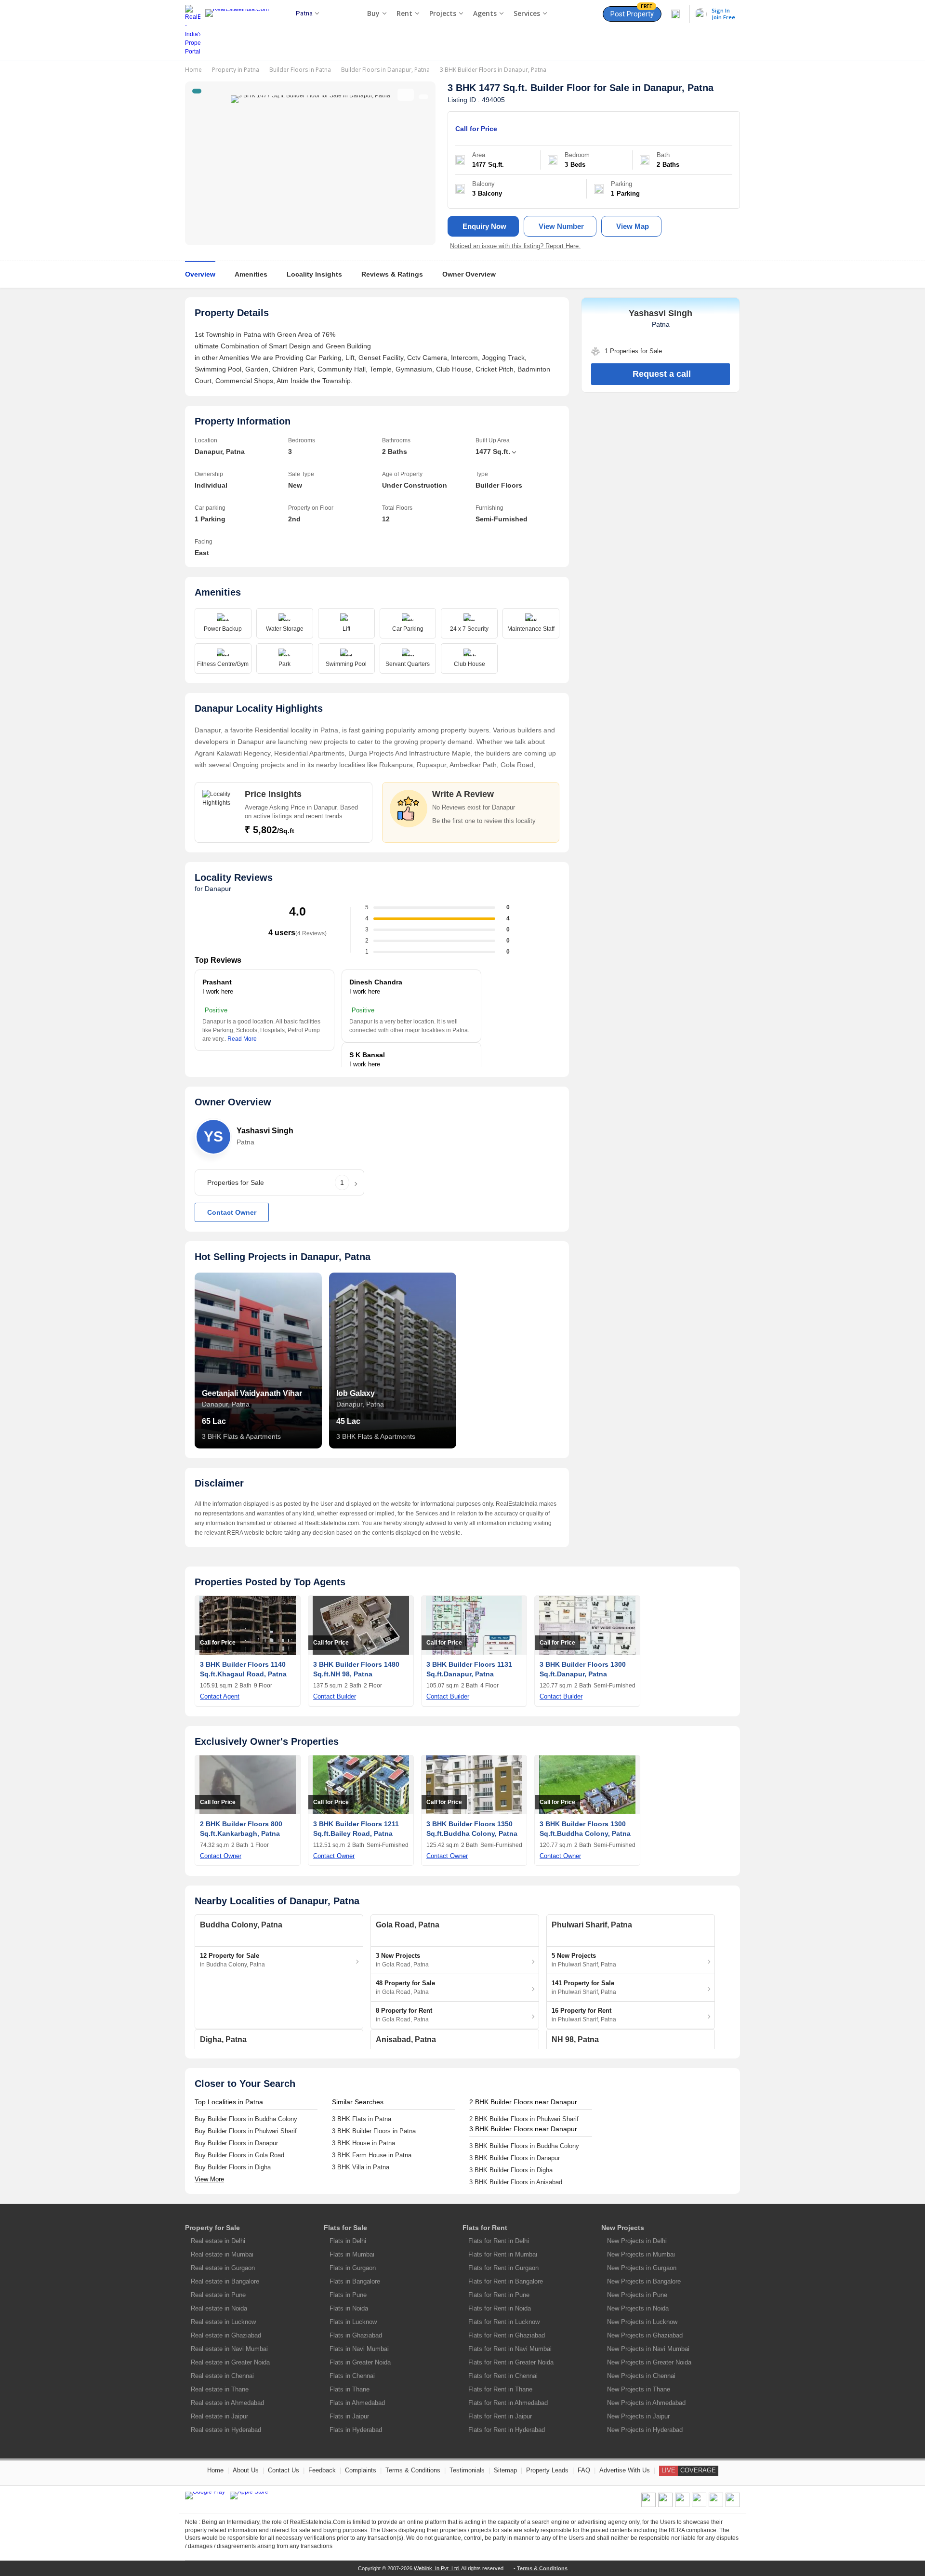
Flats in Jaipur (349, 2416)
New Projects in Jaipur (638, 2416)
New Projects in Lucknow (642, 2322)
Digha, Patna (223, 2039)
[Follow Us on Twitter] (699, 2505)
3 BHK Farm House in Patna (372, 2155)
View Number (561, 226)
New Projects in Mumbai (641, 2254)
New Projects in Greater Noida (649, 2362)
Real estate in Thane (220, 2389)
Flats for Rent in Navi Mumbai (510, 2349)
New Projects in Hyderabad (645, 2430)
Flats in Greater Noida (360, 2362)
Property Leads (547, 2470)
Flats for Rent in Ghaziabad (507, 2335)
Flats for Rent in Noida (500, 2308)
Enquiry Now (484, 226)
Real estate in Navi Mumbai (229, 2349)
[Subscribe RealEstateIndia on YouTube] (716, 2505)
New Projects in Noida (638, 2308)
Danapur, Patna (679, 88)
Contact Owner (232, 1212)
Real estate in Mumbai (222, 2254)
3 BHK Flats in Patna (362, 2119)
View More (209, 2179)
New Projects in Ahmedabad (646, 2403)
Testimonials (467, 2470)
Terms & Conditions (413, 2470)
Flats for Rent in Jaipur (500, 2416)
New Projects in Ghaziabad (645, 2335)
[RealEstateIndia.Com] (240, 30)
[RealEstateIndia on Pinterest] (682, 2505)
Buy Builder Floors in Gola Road (239, 2155)
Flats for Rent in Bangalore (506, 2281)
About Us (246, 2470)
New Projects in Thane (639, 2389)
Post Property (632, 12)
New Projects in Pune (637, 2295)
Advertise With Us (625, 2470)
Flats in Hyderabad (356, 2430)
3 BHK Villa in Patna (361, 2167)
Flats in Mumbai (352, 2254)
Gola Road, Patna (408, 1925)
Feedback (322, 2470)
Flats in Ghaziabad (356, 2335)
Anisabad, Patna (406, 2039)
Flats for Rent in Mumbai (503, 2254)
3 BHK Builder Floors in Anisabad (516, 2182)
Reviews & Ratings (392, 274)
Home (193, 70)
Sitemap (505, 2470)
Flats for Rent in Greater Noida (511, 2362)
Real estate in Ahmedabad (227, 2403)
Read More (242, 1039)
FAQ (584, 2470)
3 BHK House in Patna (363, 2143)
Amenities (251, 274)
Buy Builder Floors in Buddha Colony (246, 2119)
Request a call (662, 374)
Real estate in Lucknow (223, 2322)
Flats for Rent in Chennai (503, 2376)
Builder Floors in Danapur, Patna (385, 70)
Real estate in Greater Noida (230, 2362)
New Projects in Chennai (641, 2376)
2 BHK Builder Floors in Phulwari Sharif (524, 2119)
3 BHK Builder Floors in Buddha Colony (524, 2146)
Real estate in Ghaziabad (226, 2335)
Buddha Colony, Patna (241, 1925)
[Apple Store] (249, 2496)
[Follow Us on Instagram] (733, 2505)
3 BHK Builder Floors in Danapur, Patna (493, 70)
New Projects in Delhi (637, 2241)
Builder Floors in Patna (300, 70)
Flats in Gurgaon (353, 2268)
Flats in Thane (350, 2389)
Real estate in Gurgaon (223, 2268)
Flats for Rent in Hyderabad (507, 2430)
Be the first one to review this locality (484, 821)
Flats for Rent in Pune (499, 2295)
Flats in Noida (349, 2308)
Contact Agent (220, 1696)
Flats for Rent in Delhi (499, 2241)
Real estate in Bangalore (225, 2281)
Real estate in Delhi (218, 2241)
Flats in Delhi (348, 2241)
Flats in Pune (348, 2295)
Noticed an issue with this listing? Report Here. (515, 246)
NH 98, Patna (575, 2039)
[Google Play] (205, 2496)
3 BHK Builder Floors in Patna (374, 2131)
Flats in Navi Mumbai (359, 2349)
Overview (200, 274)
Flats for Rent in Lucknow (504, 2322)
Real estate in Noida (219, 2308)
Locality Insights (314, 274)
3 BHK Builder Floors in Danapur (515, 2158)
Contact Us (284, 2470)
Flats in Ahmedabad (357, 2403)
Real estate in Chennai (222, 2376)
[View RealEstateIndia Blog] (665, 2505)
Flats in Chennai (352, 2376)
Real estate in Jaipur (219, 2416)
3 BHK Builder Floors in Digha (511, 2170)
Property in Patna (236, 70)
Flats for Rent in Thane (500, 2389)
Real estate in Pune (218, 2295)
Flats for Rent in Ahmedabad (508, 2403)
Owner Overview (469, 274)
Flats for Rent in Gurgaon (503, 2268)
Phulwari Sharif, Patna (592, 1925)
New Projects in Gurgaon (642, 2268)
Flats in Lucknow (353, 2322)
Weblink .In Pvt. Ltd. (437, 2568)
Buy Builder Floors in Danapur (236, 2143)
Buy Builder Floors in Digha (233, 2167)
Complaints (361, 2470)
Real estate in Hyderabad (226, 2430)
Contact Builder (335, 1696)
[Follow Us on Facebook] (648, 2505)
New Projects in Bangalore (644, 2281)
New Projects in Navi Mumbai (648, 2349)
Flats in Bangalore (355, 2281)
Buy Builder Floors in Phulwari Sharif (246, 2131)
